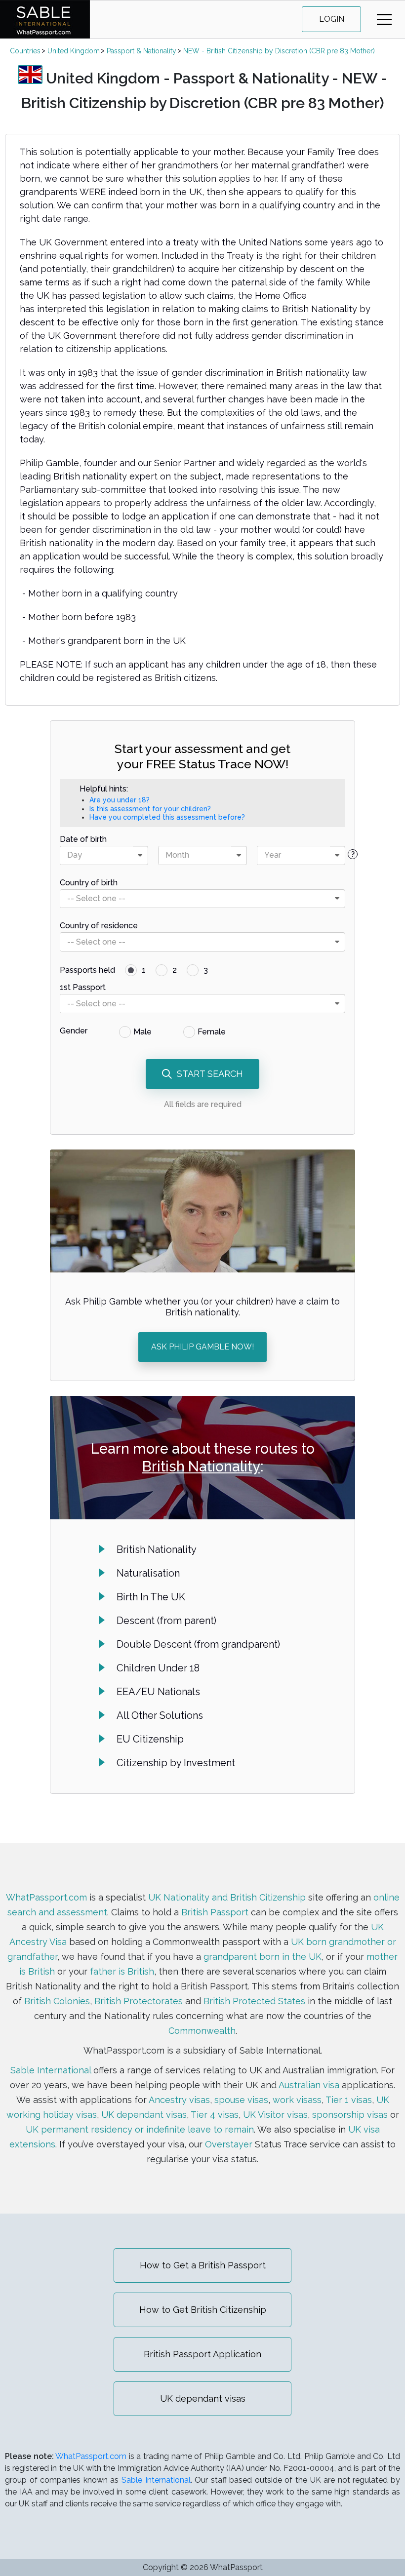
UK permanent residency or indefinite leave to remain (140, 2129)
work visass (297, 2100)
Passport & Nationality (142, 51)
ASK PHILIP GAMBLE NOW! (202, 1347)
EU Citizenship (150, 1739)
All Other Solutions (160, 1715)
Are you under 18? (120, 800)
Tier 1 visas (349, 2100)
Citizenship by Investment (176, 1763)
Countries (25, 51)
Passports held (87, 970)
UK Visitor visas (275, 2115)
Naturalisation (148, 1573)
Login (332, 19)
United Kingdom (74, 51)
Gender (74, 1031)
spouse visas (241, 2100)
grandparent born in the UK (263, 1957)
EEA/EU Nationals (158, 1692)
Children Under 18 (158, 1668)
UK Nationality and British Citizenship (227, 1897)
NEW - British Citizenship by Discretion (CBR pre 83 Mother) (279, 51)
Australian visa (309, 2085)
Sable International (51, 2070)
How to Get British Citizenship (203, 2310)
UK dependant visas (144, 2115)
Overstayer (229, 2144)
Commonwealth (202, 2031)
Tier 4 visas (215, 2115)
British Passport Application (202, 2354)
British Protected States (254, 2001)
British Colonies (57, 2001)
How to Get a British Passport (203, 2265)
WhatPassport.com (46, 1897)
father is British (122, 1971)
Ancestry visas (179, 2100)
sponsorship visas (350, 2115)
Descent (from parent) (166, 1621)
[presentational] (140, 855)
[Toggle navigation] (384, 20)
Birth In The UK (151, 1597)
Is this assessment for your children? (150, 809)
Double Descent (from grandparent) (198, 1644)
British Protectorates (139, 2001)
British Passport (215, 1912)
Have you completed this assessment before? (167, 817)
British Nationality (201, 1466)
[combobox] (104, 855)
